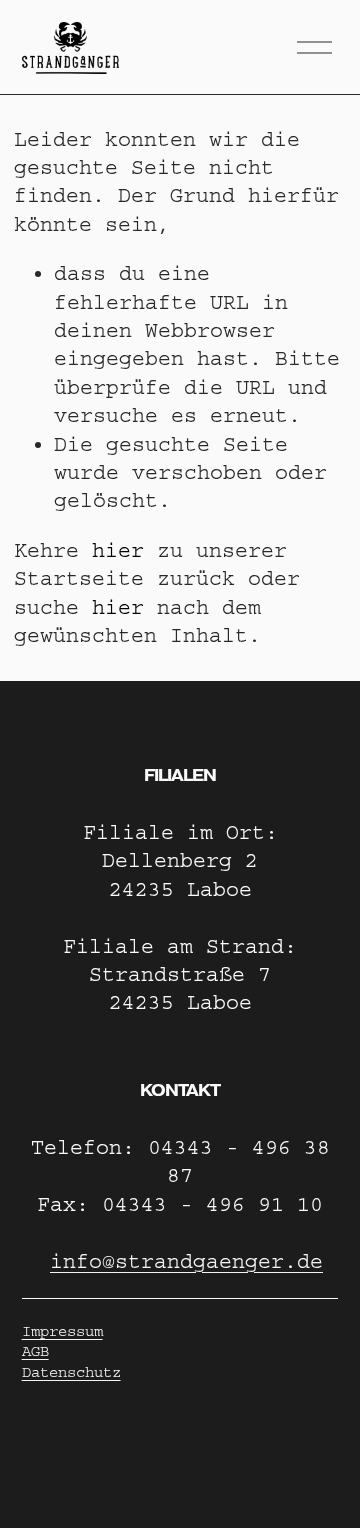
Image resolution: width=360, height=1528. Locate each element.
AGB (35, 1351)
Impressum (62, 1331)
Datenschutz (71, 1372)
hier (118, 550)
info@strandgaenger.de (186, 1261)
